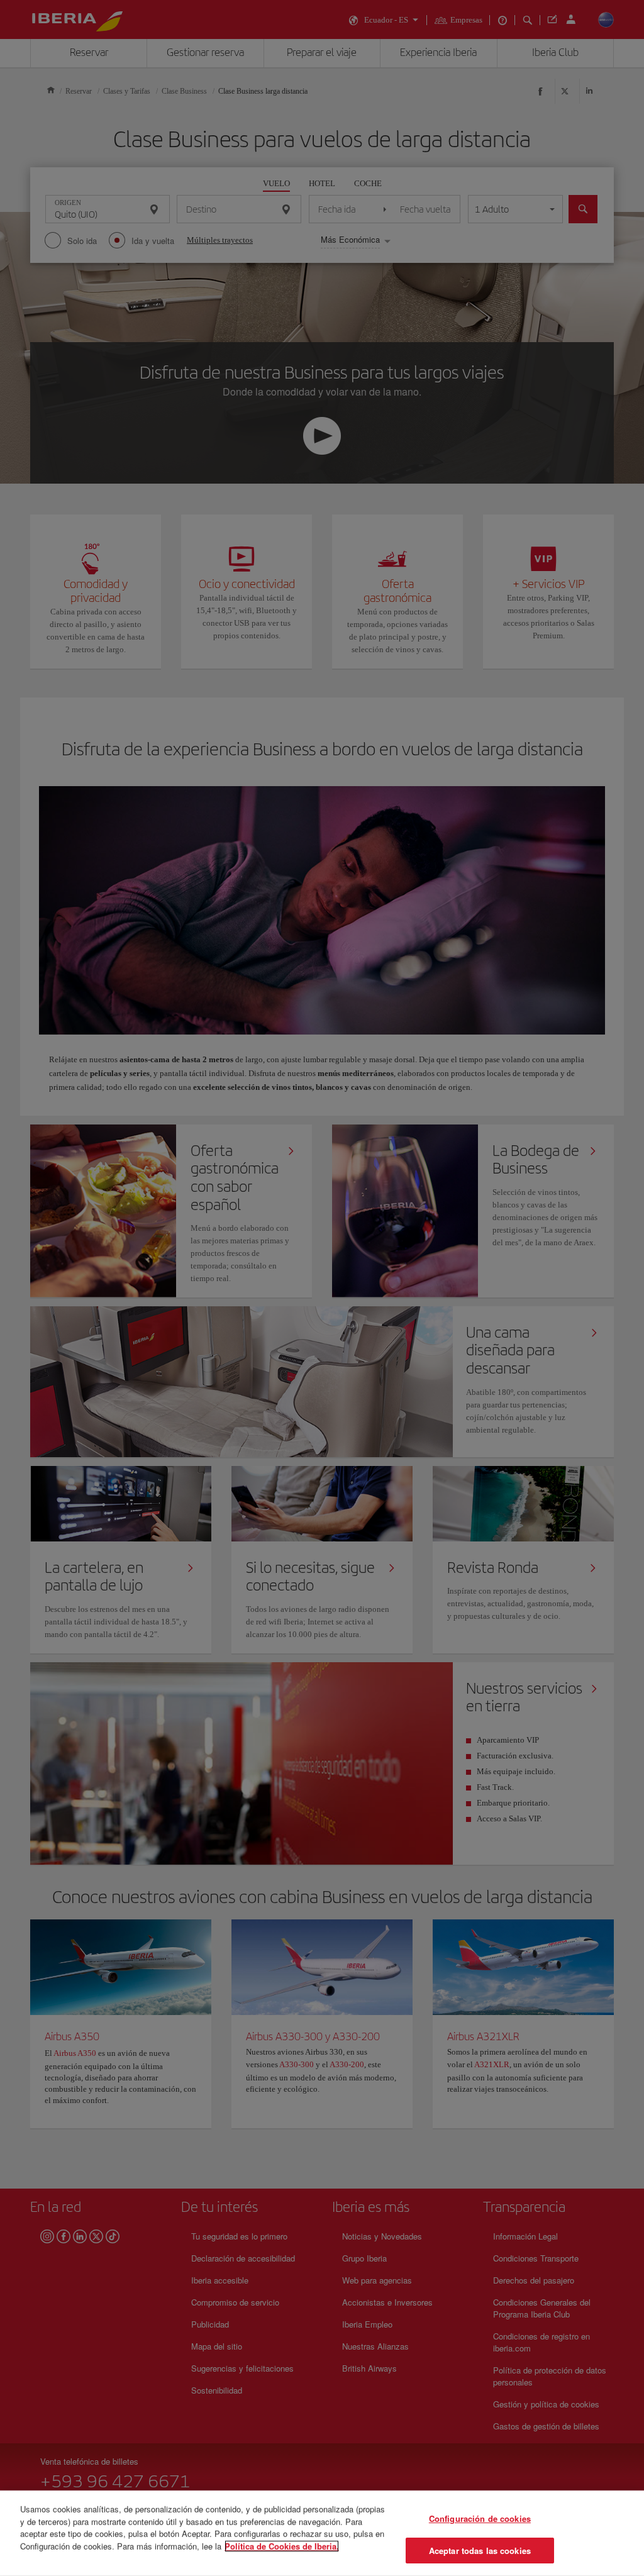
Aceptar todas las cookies (480, 2550)
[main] (322, 2533)
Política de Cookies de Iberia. (282, 2545)
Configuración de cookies (480, 2518)
